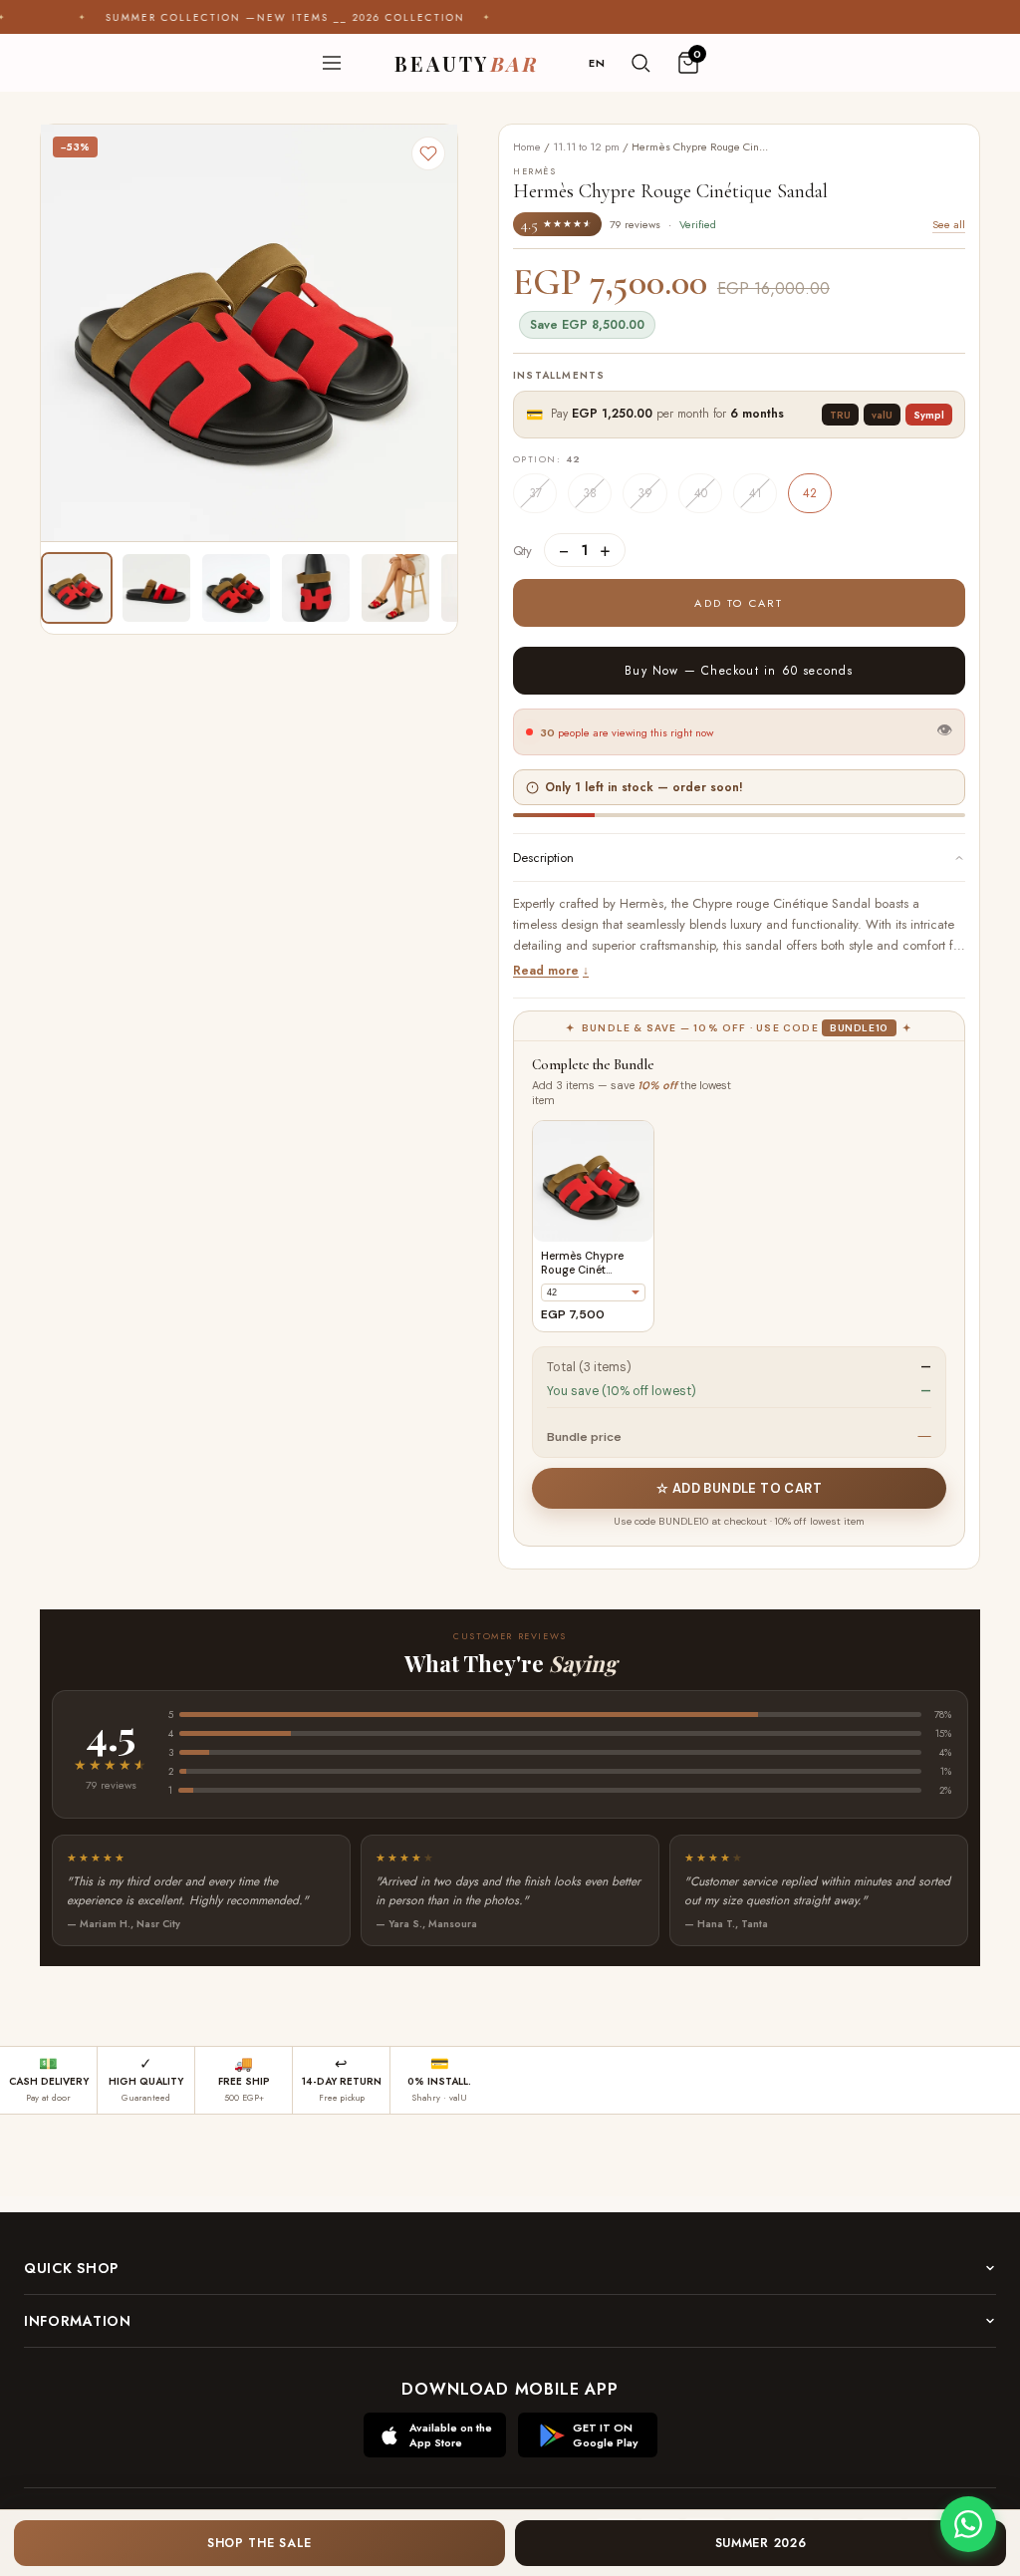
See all (949, 224)
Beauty (466, 63)
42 (810, 493)
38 (590, 493)
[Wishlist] (428, 153)
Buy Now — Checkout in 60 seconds (739, 671)
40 (701, 493)
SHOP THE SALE (259, 2543)
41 (756, 493)
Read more (546, 971)
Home (527, 146)
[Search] (640, 63)
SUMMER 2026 (761, 2543)
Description (543, 858)
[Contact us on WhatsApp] (968, 2524)
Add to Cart (739, 603)
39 (645, 493)
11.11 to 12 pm (586, 146)
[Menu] (332, 63)
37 (535, 493)
